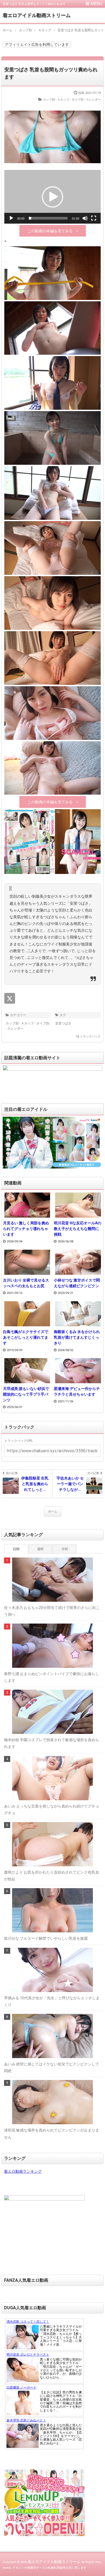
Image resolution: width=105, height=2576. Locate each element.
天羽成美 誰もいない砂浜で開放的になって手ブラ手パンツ (26, 1394)
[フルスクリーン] (94, 218)
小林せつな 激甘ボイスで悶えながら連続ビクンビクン (77, 1283)
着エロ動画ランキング (23, 2171)
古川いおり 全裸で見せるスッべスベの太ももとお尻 (26, 1283)
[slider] (48, 218)
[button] (52, 197)
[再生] (11, 218)
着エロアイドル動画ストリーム (37, 15)
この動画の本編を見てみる (50, 231)
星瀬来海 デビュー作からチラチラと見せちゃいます (77, 1391)
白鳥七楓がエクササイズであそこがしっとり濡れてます (26, 1337)
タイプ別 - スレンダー (86, 100)
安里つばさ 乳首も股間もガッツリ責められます (51, 73)
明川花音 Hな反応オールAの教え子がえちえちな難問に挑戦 (78, 1229)
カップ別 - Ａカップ (56, 100)
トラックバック (90, 1036)
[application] (52, 197)
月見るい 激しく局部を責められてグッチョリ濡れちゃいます (26, 1229)
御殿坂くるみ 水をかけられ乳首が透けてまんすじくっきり (77, 1337)
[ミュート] (85, 218)
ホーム (53, 1511)
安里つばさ (63, 1023)
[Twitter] (10, 998)
